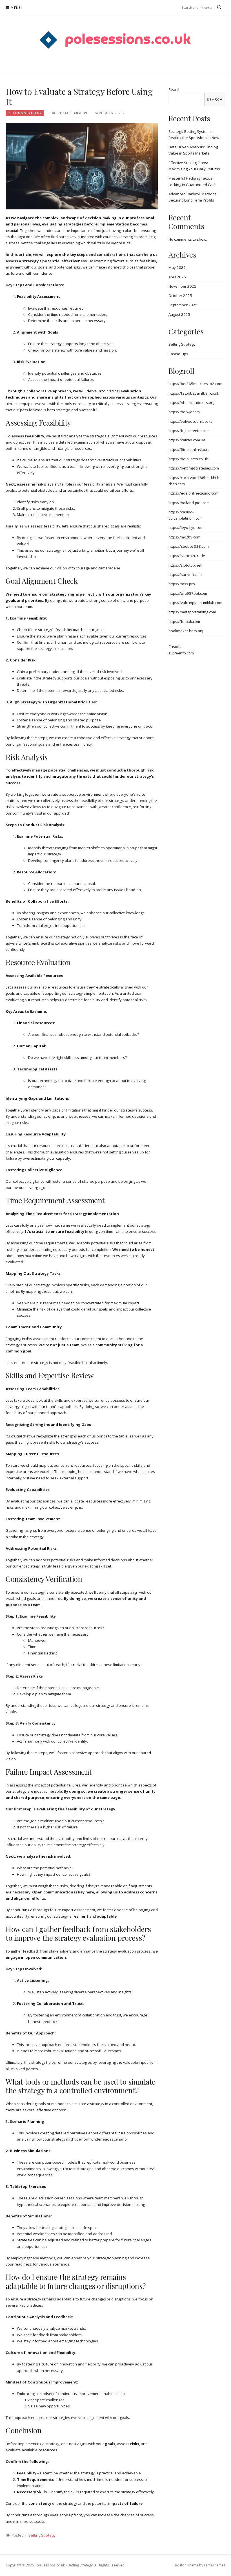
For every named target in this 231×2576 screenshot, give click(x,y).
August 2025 (179, 314)
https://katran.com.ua (187, 440)
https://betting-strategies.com (194, 468)
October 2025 (180, 296)
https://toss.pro (182, 584)
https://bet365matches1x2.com (195, 384)
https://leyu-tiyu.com (186, 527)
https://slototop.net (185, 565)
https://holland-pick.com (189, 503)
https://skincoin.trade (187, 556)
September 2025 (183, 305)
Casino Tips (178, 354)
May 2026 (177, 267)
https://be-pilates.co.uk (188, 459)
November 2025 (182, 286)
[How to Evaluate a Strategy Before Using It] (82, 166)
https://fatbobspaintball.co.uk (194, 393)
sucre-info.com (181, 653)
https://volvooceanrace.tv (190, 421)
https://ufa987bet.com (188, 593)
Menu (16, 8)
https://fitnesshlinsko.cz (189, 450)
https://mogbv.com (184, 537)
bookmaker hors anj (186, 631)
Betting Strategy (25, 113)
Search (175, 90)
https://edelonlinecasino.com (193, 493)
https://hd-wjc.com (184, 412)
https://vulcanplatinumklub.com (195, 603)
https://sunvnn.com (185, 574)
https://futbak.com (184, 621)
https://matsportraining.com (192, 612)
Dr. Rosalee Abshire (69, 113)
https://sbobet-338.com (189, 546)
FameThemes (215, 2565)
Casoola (176, 647)
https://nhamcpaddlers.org (191, 402)
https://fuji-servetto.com (189, 431)
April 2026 (177, 277)
